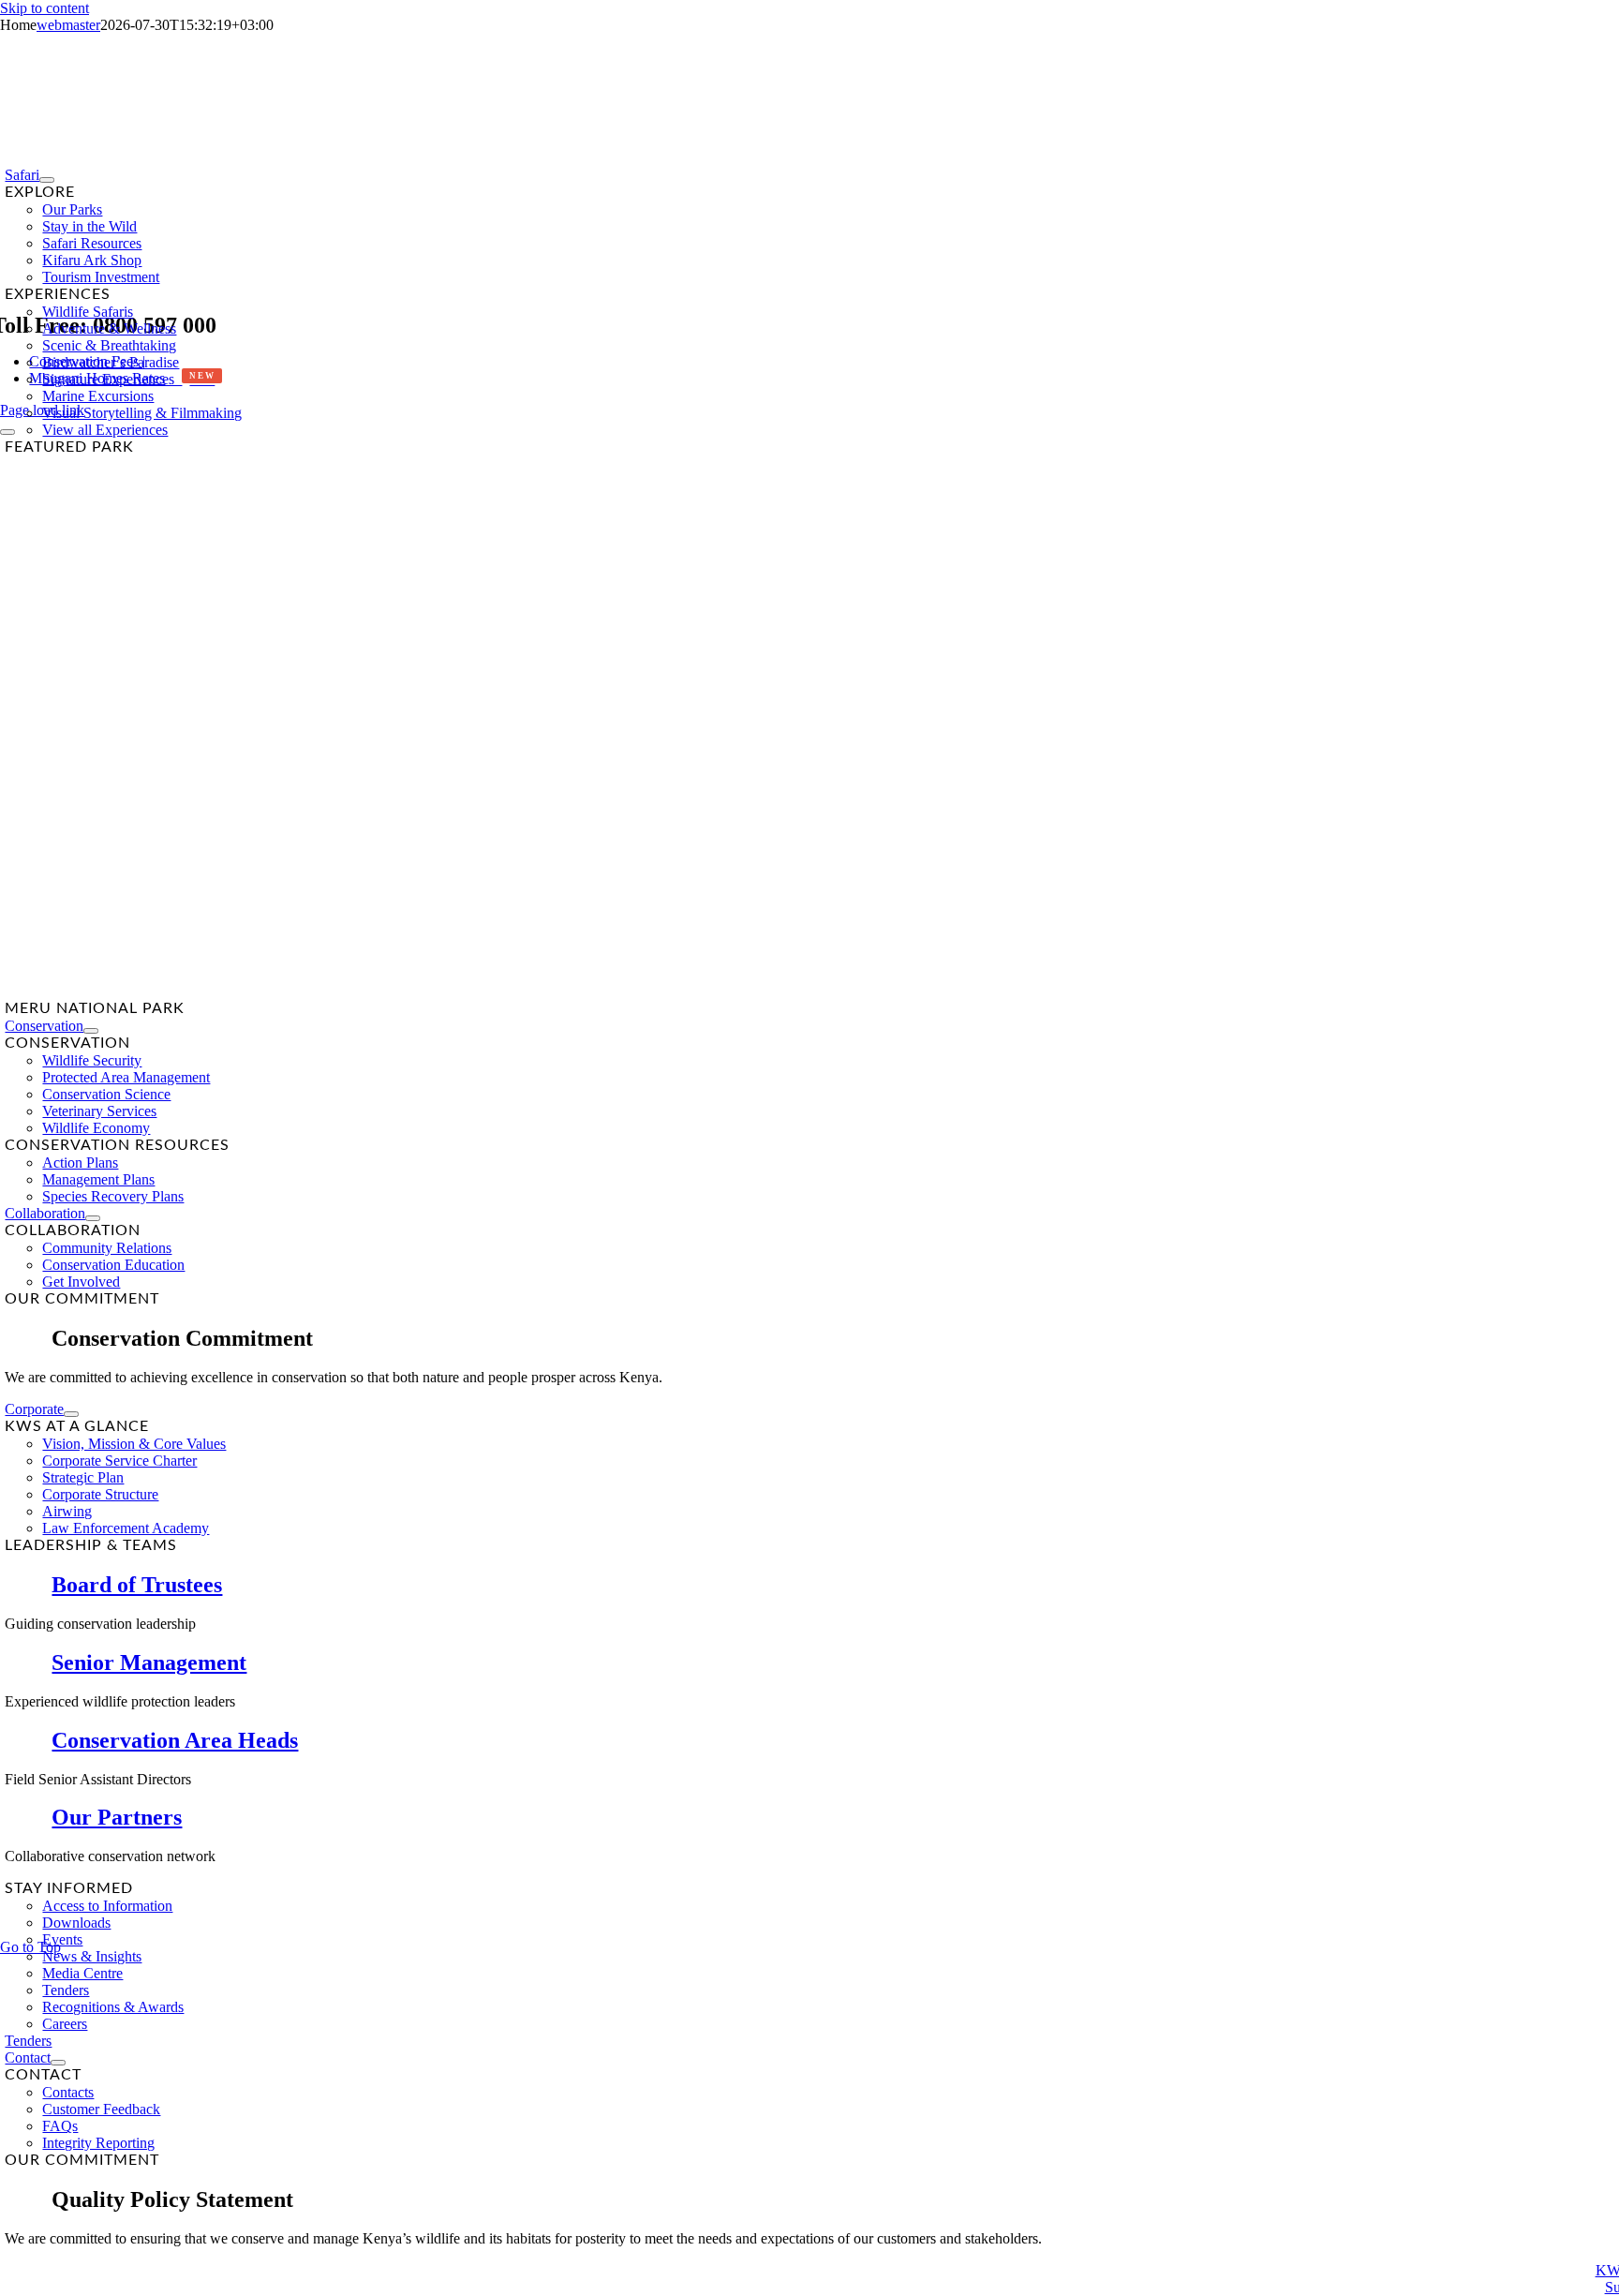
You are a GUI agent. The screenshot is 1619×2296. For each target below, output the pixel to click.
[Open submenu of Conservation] (91, 1031)
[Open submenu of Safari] (47, 180)
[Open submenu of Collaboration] (93, 1218)
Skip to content (45, 8)
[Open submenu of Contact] (58, 2063)
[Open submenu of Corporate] (71, 1414)
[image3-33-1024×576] (484, 991)
